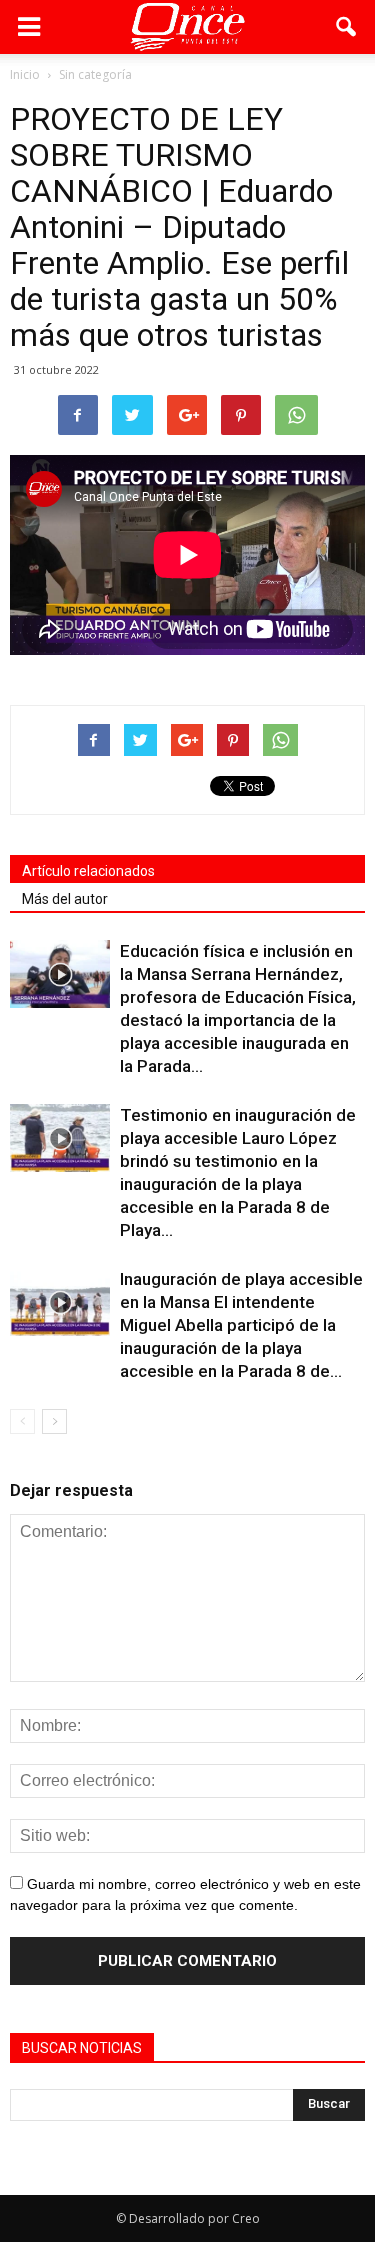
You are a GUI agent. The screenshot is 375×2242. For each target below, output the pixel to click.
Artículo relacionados (88, 871)
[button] (347, 27)
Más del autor (65, 899)
